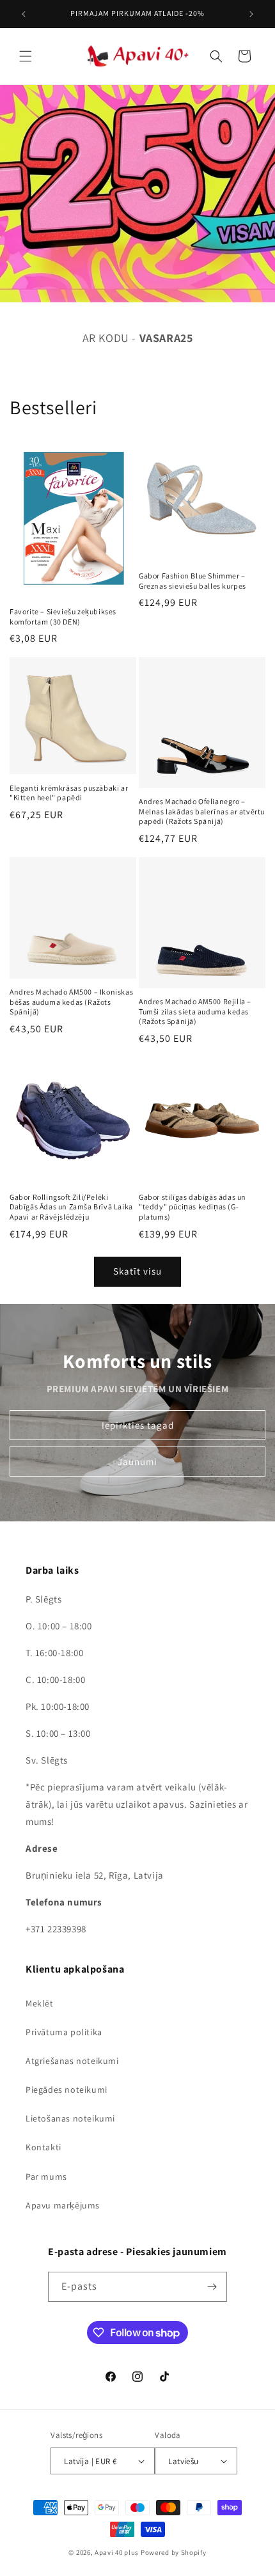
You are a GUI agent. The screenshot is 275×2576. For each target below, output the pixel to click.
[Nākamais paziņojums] (251, 14)
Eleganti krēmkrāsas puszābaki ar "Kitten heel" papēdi (69, 793)
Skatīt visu (137, 1271)
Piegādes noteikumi (67, 2090)
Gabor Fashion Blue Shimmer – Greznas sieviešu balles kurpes (192, 581)
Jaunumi (137, 1461)
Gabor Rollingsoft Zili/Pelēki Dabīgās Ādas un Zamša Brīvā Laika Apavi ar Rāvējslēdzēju (71, 1207)
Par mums (46, 2176)
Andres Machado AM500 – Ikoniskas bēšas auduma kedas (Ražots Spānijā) (71, 1002)
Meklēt (40, 2003)
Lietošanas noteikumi (70, 2118)
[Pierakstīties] (212, 2287)
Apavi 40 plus (117, 2552)
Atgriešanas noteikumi (72, 2061)
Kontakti (43, 2147)
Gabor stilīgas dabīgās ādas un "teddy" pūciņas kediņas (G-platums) (192, 1207)
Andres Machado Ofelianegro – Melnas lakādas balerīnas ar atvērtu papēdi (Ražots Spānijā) (202, 811)
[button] (26, 56)
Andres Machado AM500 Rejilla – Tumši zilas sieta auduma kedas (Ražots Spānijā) (195, 1011)
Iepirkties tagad (138, 1424)
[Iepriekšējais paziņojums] (24, 14)
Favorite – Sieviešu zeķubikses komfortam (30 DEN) (63, 617)
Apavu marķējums (63, 2205)
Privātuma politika (64, 2032)
